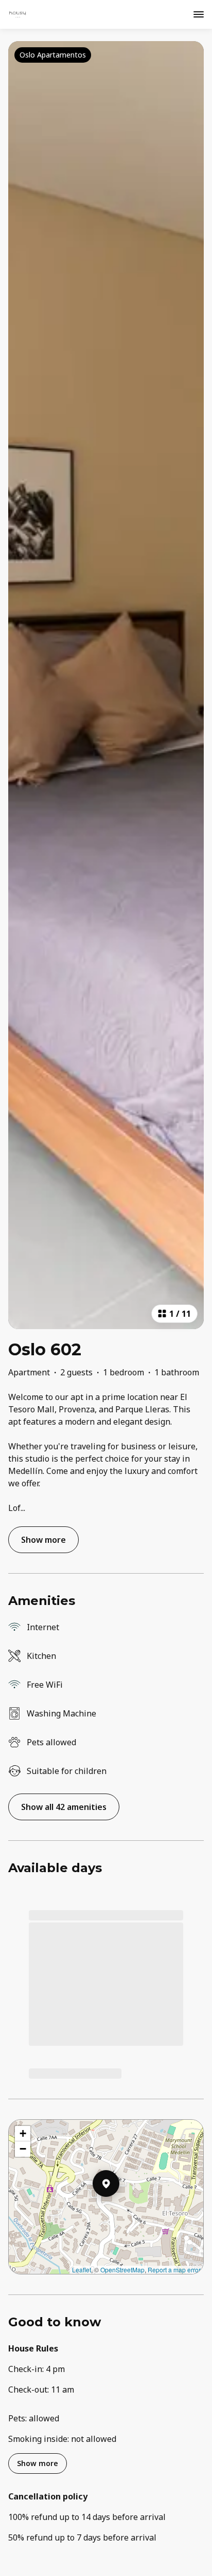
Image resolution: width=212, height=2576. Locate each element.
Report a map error (174, 2270)
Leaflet (82, 2270)
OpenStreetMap (122, 2270)
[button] (119, 2210)
